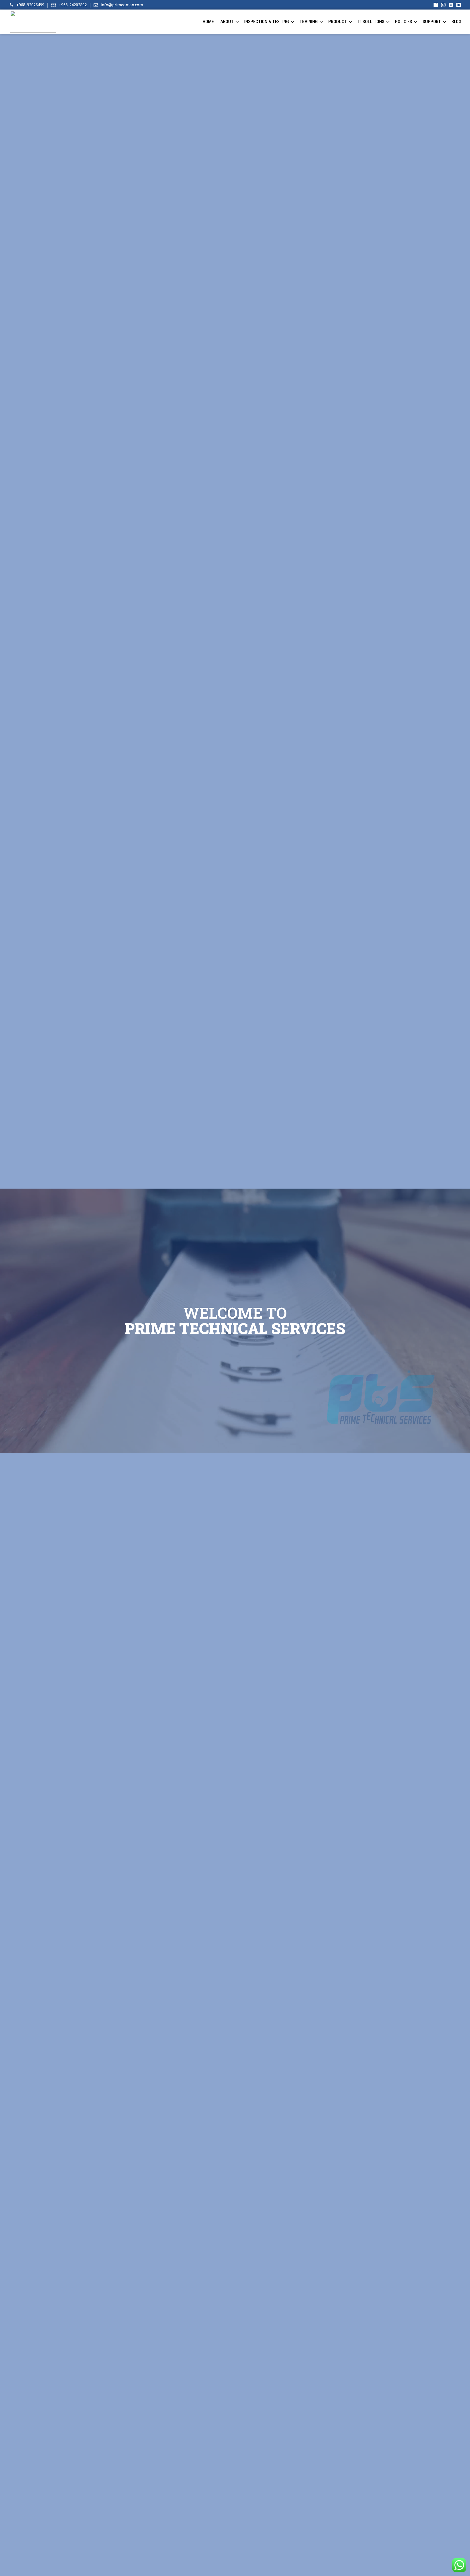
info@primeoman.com (122, 5)
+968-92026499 (30, 5)
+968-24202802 (73, 5)
